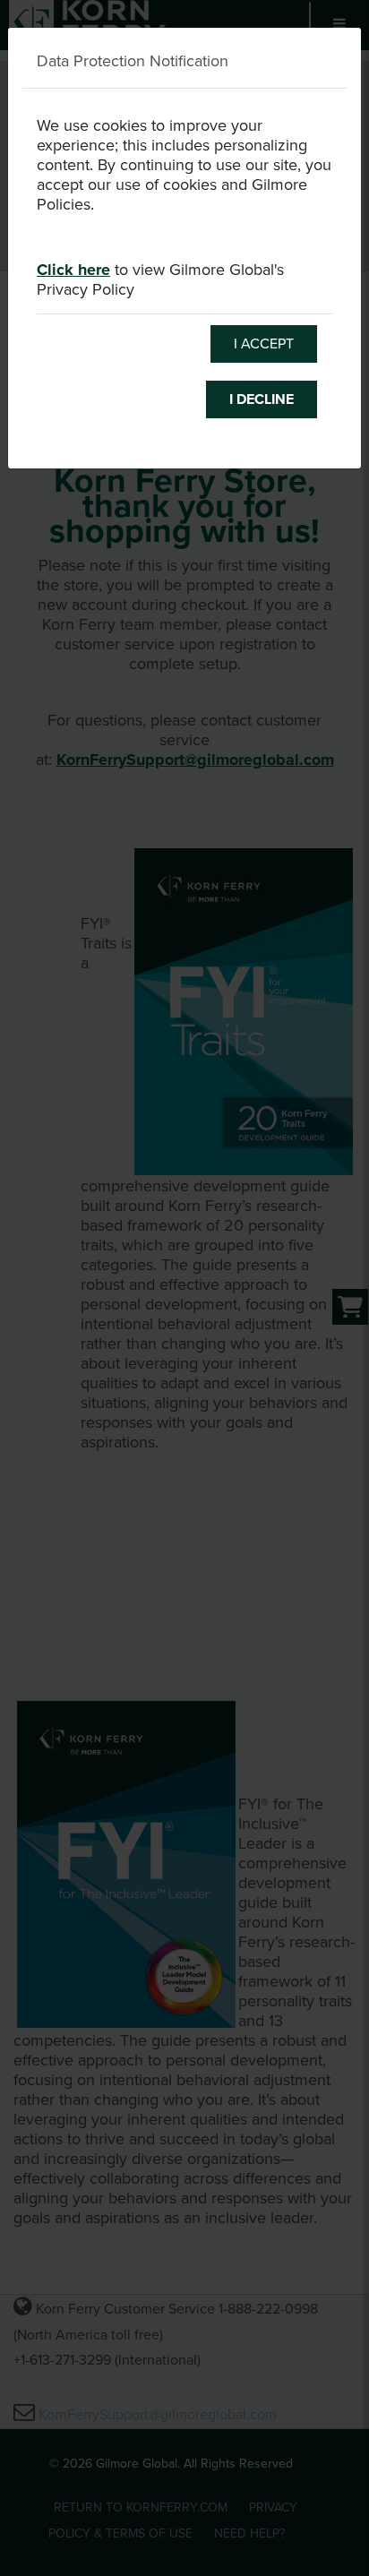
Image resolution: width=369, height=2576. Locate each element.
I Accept (264, 344)
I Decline (262, 399)
